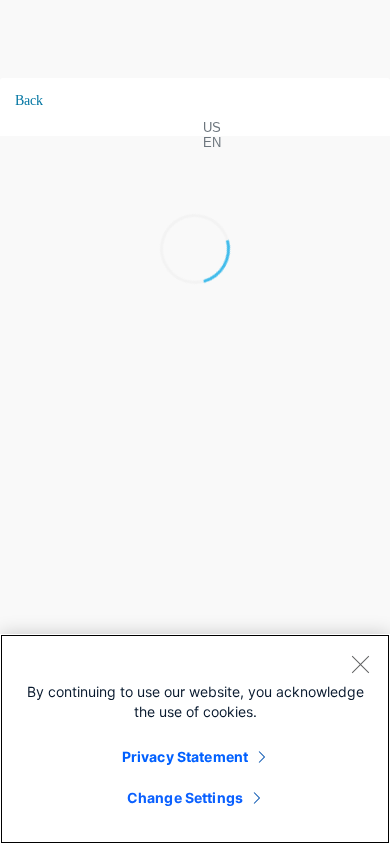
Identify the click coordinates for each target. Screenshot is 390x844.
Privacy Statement (185, 756)
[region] (195, 739)
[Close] (360, 664)
